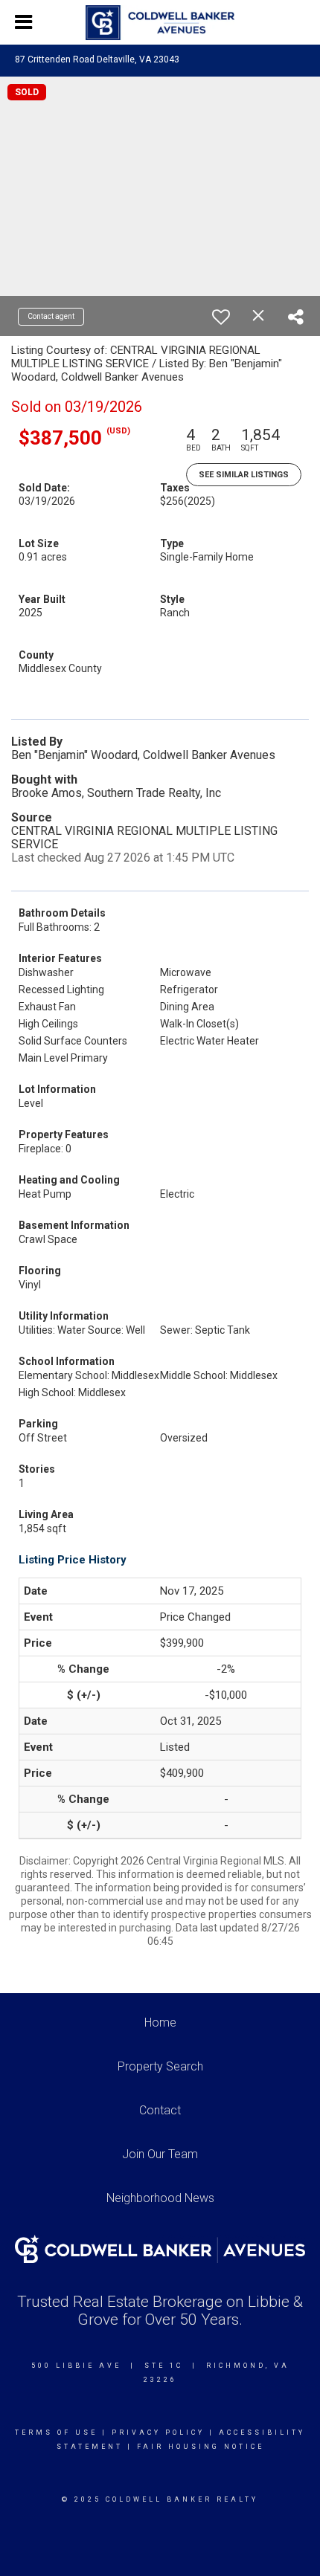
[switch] (221, 317)
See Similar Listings (244, 475)
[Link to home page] (160, 23)
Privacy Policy (158, 2433)
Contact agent (51, 316)
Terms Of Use (56, 2433)
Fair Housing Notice (201, 2447)
